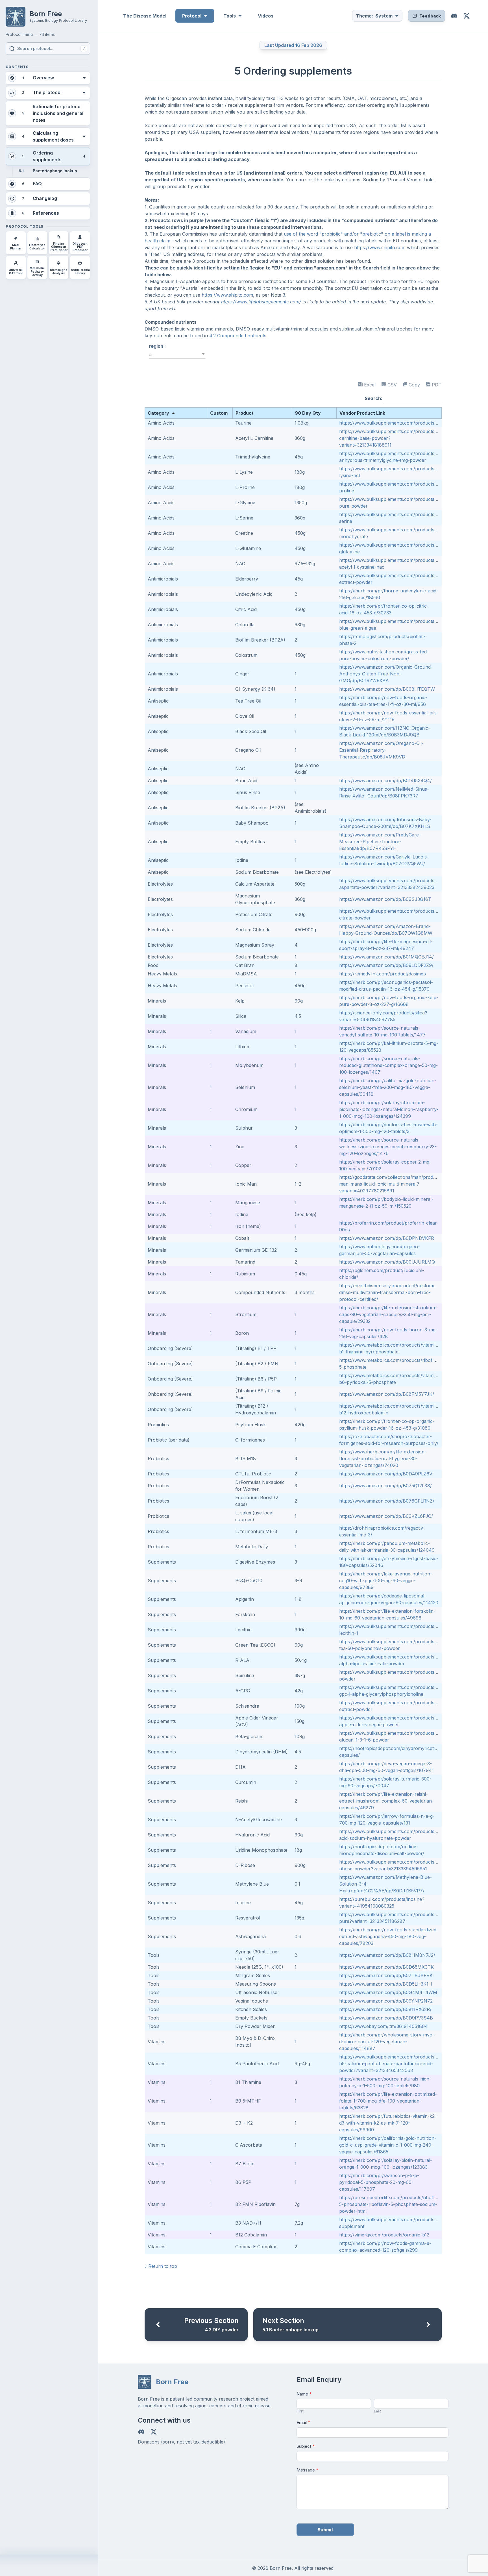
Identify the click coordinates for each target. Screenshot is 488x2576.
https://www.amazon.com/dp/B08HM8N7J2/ (387, 1955)
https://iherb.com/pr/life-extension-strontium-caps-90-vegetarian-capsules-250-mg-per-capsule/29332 (388, 1314)
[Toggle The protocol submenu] (84, 93)
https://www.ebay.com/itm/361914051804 (384, 2026)
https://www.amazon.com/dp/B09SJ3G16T (385, 899)
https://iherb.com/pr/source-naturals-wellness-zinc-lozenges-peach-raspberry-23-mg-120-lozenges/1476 (388, 1147)
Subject (306, 2446)
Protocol (192, 16)
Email (303, 2422)
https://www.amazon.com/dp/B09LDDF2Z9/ (386, 965)
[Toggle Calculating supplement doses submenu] (84, 136)
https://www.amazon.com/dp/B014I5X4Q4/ (385, 781)
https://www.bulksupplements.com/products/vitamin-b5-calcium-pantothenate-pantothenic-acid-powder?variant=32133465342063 (396, 2064)
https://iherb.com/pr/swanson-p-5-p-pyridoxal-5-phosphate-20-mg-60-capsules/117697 (379, 2182)
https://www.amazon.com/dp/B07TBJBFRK (386, 1975)
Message (308, 2470)
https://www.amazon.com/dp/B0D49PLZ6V (386, 1474)
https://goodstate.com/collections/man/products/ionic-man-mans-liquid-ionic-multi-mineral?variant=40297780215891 (397, 1184)
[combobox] (177, 355)
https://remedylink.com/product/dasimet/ (383, 974)
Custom (219, 413)
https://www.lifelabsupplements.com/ (261, 302)
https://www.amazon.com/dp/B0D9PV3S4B (386, 2018)
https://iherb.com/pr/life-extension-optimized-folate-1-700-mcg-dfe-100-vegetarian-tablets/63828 (388, 2101)
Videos (266, 16)
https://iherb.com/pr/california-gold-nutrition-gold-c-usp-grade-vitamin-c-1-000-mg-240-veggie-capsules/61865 (388, 2145)
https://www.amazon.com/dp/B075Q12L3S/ (385, 1486)
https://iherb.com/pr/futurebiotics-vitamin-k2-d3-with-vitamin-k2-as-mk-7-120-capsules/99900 (388, 2123)
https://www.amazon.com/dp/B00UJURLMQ (387, 1262)
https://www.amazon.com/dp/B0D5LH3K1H (386, 1984)
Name (304, 2394)
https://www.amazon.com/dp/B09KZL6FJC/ (386, 1516)
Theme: (374, 16)
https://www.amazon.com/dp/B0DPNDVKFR (387, 1238)
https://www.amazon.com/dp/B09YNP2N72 (386, 2001)
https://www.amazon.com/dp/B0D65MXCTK (386, 1967)
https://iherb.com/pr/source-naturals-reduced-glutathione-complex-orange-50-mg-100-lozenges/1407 (388, 1065)
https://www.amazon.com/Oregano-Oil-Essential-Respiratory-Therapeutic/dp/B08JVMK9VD (381, 750)
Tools (230, 16)
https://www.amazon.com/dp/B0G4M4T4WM (388, 1992)
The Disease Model (145, 16)
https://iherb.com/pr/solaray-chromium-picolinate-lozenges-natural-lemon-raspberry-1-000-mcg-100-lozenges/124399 (389, 1109)
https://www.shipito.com (380, 247)
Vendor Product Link (362, 413)
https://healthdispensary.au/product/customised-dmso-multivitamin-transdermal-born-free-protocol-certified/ (391, 1292)
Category (158, 413)
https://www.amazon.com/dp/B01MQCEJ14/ (386, 957)
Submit (325, 2530)
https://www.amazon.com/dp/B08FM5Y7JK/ (387, 1394)
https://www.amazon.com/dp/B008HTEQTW (387, 689)
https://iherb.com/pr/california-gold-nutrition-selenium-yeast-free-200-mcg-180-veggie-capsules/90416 (388, 1087)
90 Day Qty (308, 413)
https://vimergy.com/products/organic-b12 (384, 2235)
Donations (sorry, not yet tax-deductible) (181, 2442)
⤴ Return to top (161, 2266)
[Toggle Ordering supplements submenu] (84, 156)
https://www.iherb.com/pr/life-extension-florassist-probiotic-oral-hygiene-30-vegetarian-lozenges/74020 (383, 1458)
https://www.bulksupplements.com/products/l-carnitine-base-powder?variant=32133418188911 (389, 438)
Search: (374, 398)
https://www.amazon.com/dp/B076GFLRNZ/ (387, 1501)
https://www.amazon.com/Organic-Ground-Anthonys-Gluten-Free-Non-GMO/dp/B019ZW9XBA (386, 674)
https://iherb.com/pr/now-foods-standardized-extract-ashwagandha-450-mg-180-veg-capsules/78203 (389, 1936)
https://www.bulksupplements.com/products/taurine (395, 423)
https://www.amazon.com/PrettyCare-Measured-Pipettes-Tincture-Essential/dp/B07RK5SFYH (380, 842)
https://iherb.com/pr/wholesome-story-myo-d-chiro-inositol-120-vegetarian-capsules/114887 (387, 2042)
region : (157, 346)
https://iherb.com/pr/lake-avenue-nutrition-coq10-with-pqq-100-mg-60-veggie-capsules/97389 (386, 1581)
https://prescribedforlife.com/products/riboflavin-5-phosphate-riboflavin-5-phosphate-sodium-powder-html (392, 2204)
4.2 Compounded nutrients (238, 336)
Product (245, 413)
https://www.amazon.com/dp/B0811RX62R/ (385, 2009)
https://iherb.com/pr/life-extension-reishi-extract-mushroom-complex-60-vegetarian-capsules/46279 (386, 1801)
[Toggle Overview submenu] (84, 78)
